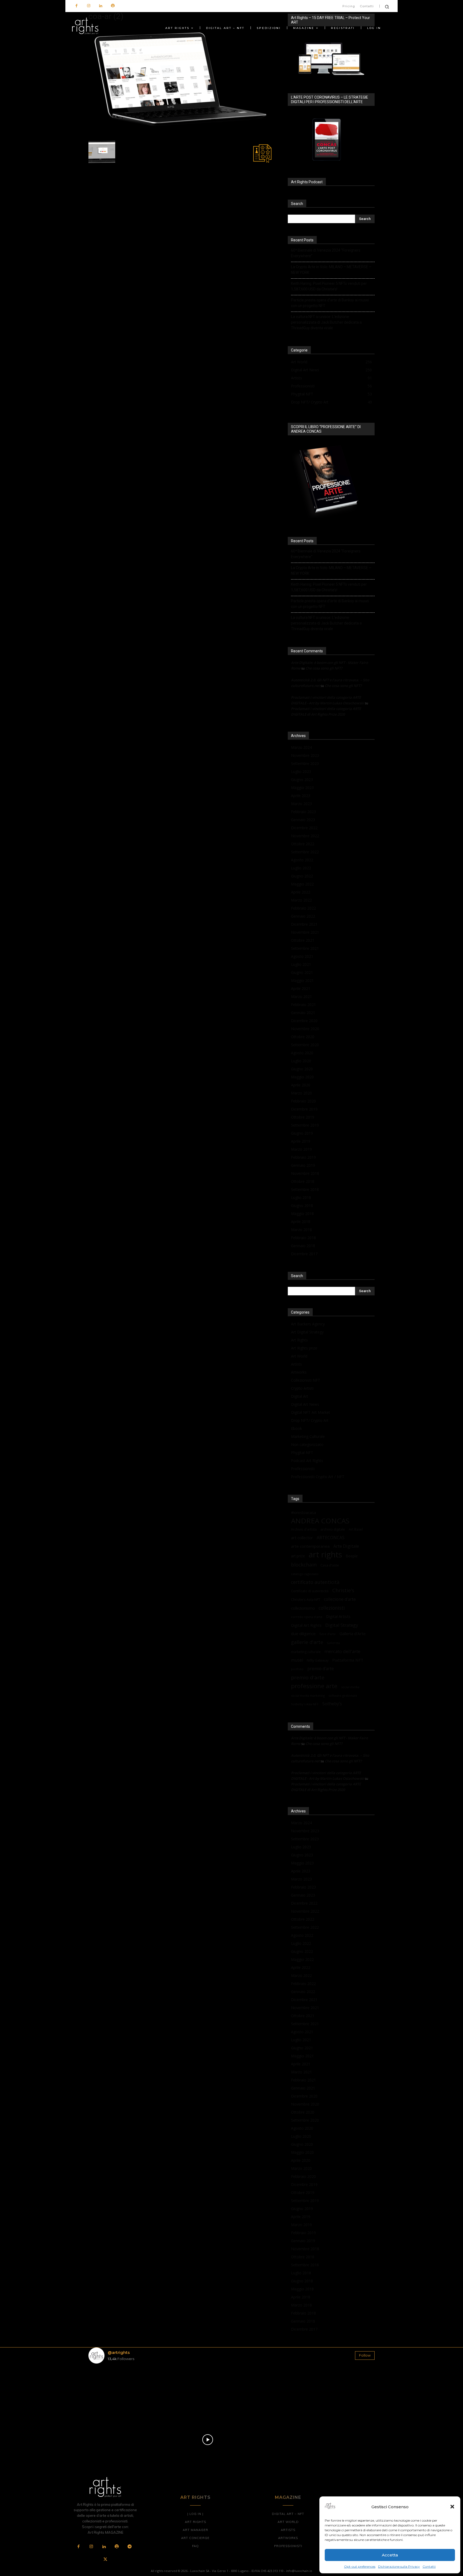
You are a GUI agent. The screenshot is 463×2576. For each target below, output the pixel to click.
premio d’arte (321, 1669)
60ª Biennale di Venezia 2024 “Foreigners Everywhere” (326, 253)
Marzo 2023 (301, 804)
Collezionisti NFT (306, 1380)
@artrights (119, 2352)
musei (297, 1660)
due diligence (303, 1633)
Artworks (299, 1372)
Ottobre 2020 (303, 1037)
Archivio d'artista (304, 1529)
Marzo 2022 (301, 900)
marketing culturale (306, 1652)
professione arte (314, 1686)
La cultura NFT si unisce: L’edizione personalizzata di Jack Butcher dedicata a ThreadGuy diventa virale (326, 322)
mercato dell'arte (342, 1651)
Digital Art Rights (306, 1625)
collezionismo (303, 1608)
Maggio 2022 (302, 884)
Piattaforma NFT (348, 1660)
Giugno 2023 (302, 779)
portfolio (297, 1669)
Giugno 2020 (302, 1069)
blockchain (304, 1564)
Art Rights (299, 1340)
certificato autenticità (315, 1582)
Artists (296, 1364)
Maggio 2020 (302, 1077)
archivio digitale (333, 1529)
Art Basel (356, 1529)
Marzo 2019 (301, 1149)
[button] (452, 2507)
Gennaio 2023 (303, 820)
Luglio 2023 (301, 771)
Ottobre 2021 (303, 940)
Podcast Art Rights (307, 1461)
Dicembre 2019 (304, 1109)
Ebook (296, 1428)
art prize (298, 1556)
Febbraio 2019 (303, 1157)
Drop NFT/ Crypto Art (310, 1420)
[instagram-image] (112, 2391)
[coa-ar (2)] (182, 134)
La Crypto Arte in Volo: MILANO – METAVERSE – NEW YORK (331, 270)
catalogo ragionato (305, 1574)
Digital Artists (338, 1616)
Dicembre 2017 (304, 1254)
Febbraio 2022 (303, 908)
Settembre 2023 (305, 763)
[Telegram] (129, 2547)
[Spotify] (113, 6)
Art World (299, 1356)
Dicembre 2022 (304, 828)
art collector (302, 1538)
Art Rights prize (304, 1348)
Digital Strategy (342, 1625)
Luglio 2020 (301, 1061)
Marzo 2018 (301, 1230)
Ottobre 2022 (303, 844)
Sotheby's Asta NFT (305, 1704)
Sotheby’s (332, 1704)
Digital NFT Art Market (311, 1412)
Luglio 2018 (301, 1197)
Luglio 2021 (301, 964)
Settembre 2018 (305, 1189)
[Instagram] (89, 6)
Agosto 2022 (302, 860)
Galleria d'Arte (353, 1633)
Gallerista (333, 1643)
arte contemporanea (310, 1546)
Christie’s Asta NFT (306, 1599)
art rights (325, 1555)
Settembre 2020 (305, 1045)
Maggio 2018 (302, 1214)
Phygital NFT (302, 1452)
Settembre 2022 (305, 852)
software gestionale (343, 1695)
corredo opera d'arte (307, 1617)
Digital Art (300, 1396)
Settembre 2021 (305, 948)
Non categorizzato (307, 1444)
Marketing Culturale (308, 1436)
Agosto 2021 (302, 956)
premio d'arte (308, 1678)
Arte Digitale (346, 1546)
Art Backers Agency (308, 1324)
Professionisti (303, 1469)
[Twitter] (105, 2560)
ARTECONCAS (331, 1538)
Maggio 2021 (302, 980)
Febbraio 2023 (303, 812)
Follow (365, 2355)
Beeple (352, 1556)
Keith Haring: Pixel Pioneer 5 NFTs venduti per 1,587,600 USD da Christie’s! (329, 286)
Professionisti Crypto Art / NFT (318, 1477)
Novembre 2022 (305, 836)
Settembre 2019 (305, 1125)
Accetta (390, 2555)
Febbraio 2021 (303, 1005)
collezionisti (332, 1608)
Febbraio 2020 (303, 1101)
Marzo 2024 (301, 747)
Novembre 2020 (305, 1029)
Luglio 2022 (301, 868)
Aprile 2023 (301, 796)
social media (350, 1687)
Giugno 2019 (302, 1133)
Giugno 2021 (302, 972)
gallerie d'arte (307, 1642)
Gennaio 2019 (303, 1165)
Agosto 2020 (302, 1053)
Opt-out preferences (360, 2566)
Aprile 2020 (301, 1085)
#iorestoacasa (303, 1513)
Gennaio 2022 (303, 916)
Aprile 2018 (301, 1222)
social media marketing (308, 1695)
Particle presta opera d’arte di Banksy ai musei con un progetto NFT (330, 303)
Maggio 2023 (302, 788)
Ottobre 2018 (303, 1181)
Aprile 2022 (301, 892)
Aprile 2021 (301, 988)
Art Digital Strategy (307, 1332)
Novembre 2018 (305, 1173)
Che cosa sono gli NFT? (324, 668)
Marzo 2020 (301, 1093)
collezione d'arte (340, 1599)
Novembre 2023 (305, 755)
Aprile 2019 (301, 1141)
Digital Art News (305, 1404)
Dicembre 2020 (304, 1021)
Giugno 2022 (302, 876)
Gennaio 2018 (303, 1246)
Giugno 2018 (302, 1205)
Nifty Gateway (318, 1660)
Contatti (429, 2566)
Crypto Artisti (302, 1388)
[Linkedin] (101, 6)
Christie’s (343, 1590)
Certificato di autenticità (310, 1591)
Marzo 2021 (301, 997)
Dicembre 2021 (304, 924)
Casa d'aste (330, 1565)
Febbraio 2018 (303, 1238)
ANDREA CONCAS (320, 1521)
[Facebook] (76, 6)
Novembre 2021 (305, 932)
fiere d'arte (328, 1634)
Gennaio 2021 (303, 1013)
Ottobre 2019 (303, 1117)
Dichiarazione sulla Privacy (399, 2566)
